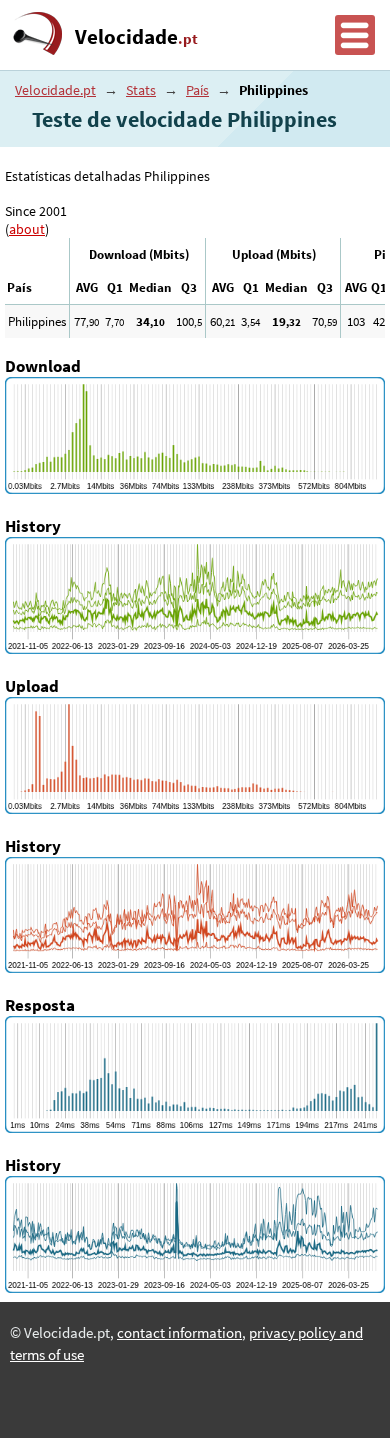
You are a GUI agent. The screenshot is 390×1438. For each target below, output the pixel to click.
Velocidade (136, 37)
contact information (179, 1333)
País (197, 90)
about (27, 229)
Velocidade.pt (55, 90)
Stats (141, 90)
